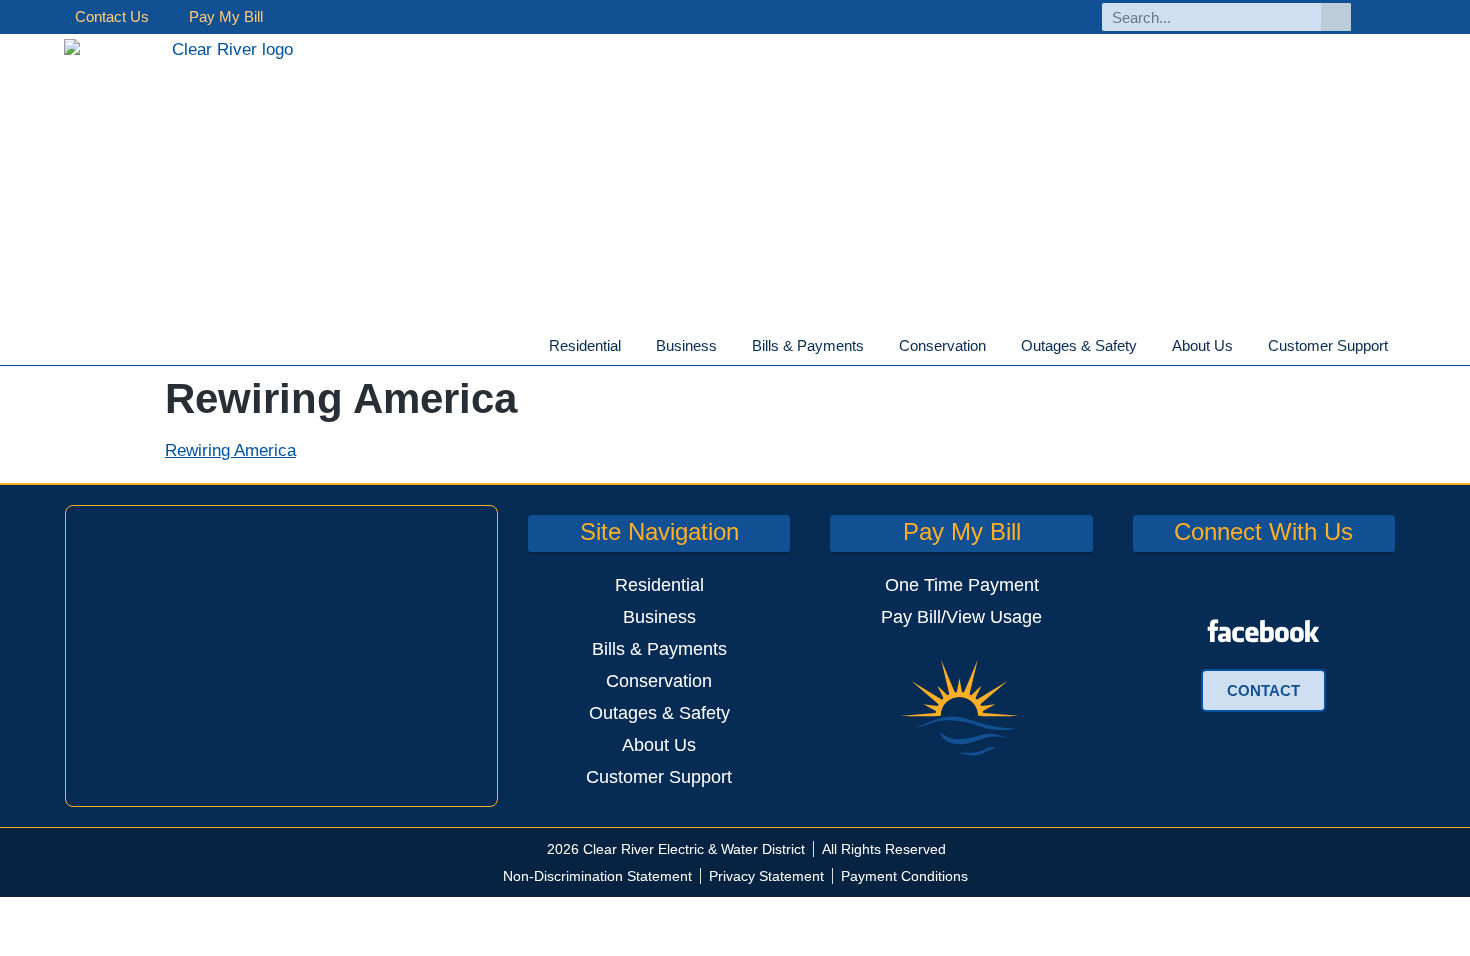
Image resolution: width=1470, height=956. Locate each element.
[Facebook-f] (1388, 17)
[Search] (1336, 17)
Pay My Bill (226, 16)
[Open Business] (729, 346)
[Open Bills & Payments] (876, 346)
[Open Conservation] (998, 346)
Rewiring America (230, 450)
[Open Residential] (633, 346)
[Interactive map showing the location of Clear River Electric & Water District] (281, 656)
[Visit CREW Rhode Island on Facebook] (1263, 631)
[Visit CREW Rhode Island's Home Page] (224, 199)
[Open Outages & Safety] (1149, 346)
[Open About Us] (1245, 346)
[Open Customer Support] (1400, 346)
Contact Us (112, 16)
